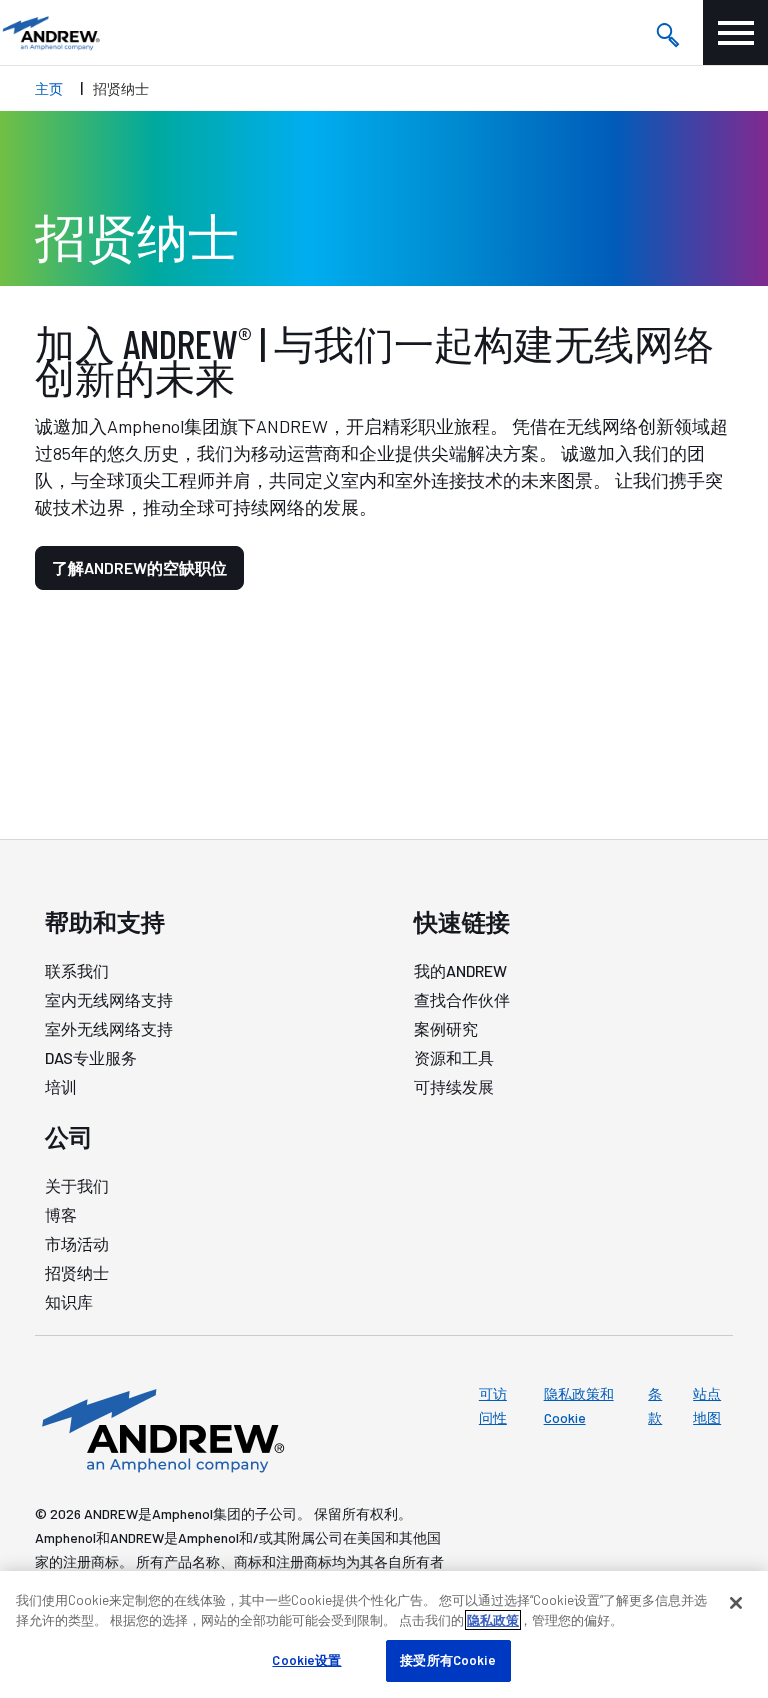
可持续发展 (454, 1086)
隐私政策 (493, 1620)
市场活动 (77, 1243)
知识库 (69, 1301)
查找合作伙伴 (462, 999)
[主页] (160, 1429)
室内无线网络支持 (109, 999)
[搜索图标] (667, 33)
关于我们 (77, 1185)
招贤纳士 (77, 1272)
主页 (49, 88)
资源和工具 (454, 1057)
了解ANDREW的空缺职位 (139, 567)
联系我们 (77, 970)
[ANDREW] (50, 32)
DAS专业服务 (91, 1057)
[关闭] (736, 1603)
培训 (61, 1086)
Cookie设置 (306, 1660)
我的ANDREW (460, 970)
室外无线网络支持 (109, 1028)
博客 (61, 1214)
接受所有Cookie (447, 1660)
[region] (384, 1634)
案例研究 (446, 1028)
